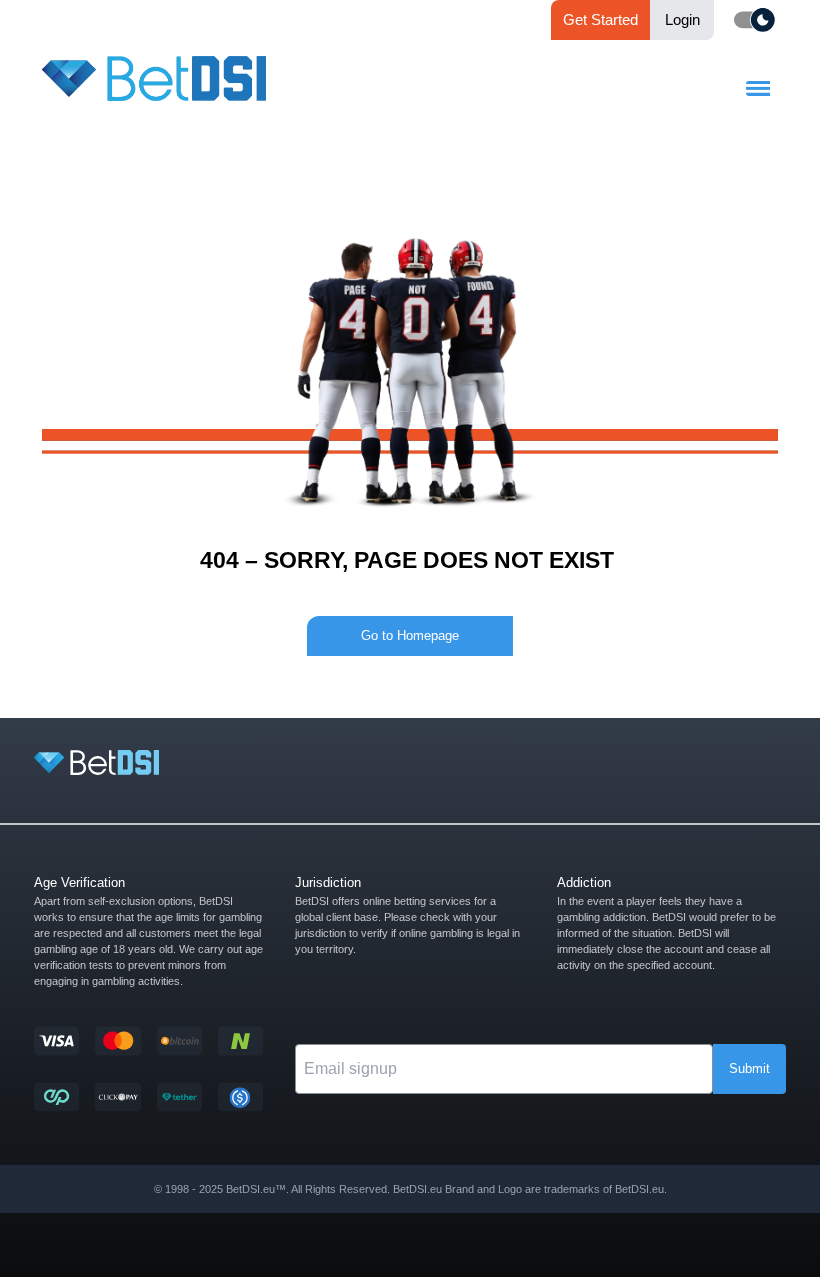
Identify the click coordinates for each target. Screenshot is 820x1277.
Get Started (600, 19)
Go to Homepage (410, 635)
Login (682, 19)
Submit (749, 1068)
